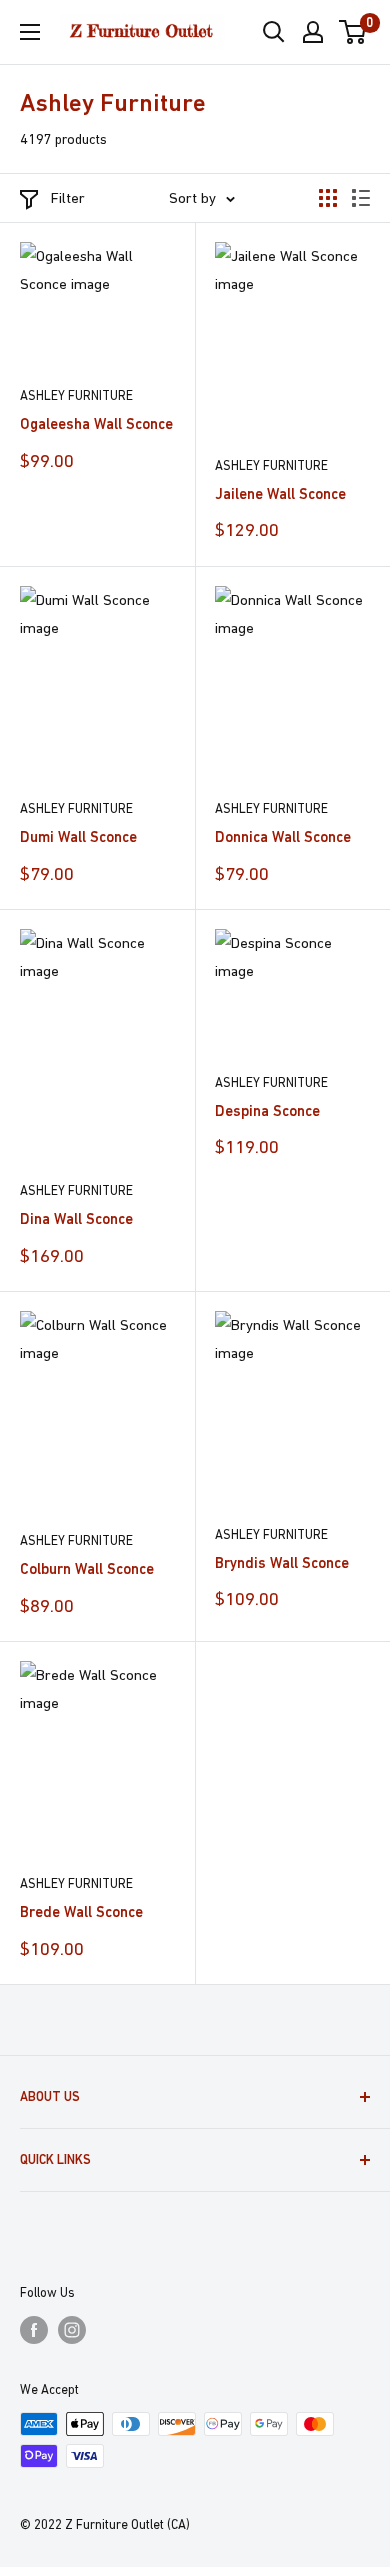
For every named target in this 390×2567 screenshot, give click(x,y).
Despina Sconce (267, 1110)
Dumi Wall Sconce (78, 836)
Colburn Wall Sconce (87, 1568)
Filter (68, 197)
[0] (353, 32)
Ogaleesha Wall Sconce (96, 423)
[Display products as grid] (328, 198)
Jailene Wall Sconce (280, 493)
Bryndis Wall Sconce (282, 1562)
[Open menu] (30, 32)
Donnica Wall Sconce (283, 836)
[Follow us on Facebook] (34, 2330)
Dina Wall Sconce (76, 1218)
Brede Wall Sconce (81, 1911)
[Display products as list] (361, 198)
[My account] (313, 32)
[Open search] (274, 32)
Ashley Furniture (76, 395)
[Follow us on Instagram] (72, 2330)
